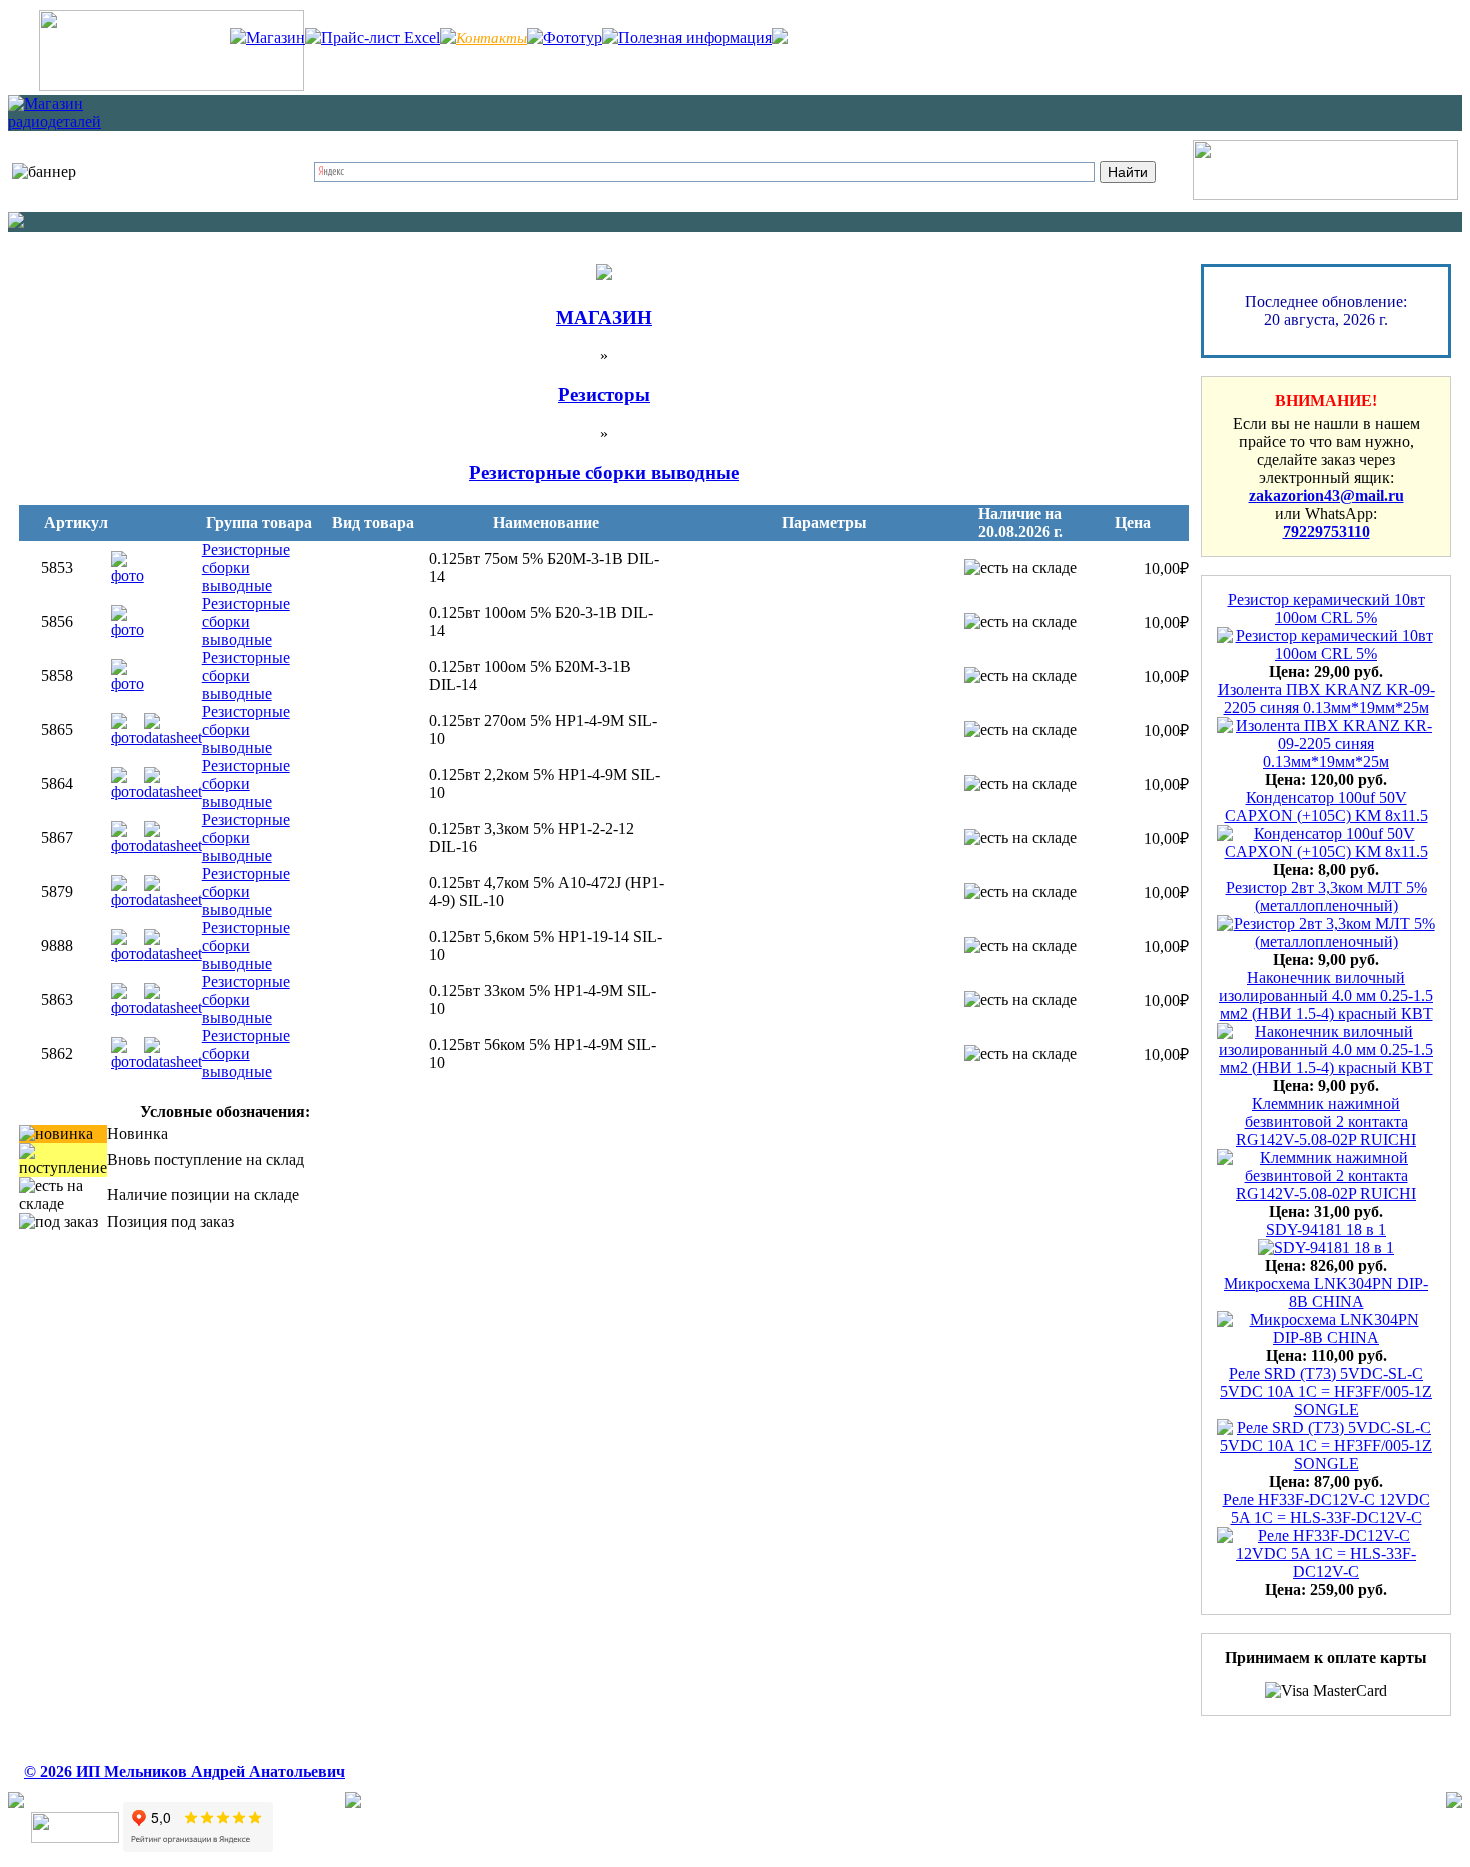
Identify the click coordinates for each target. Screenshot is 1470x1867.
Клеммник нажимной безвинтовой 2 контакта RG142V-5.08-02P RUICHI (1326, 1121)
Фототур (572, 37)
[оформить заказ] (1325, 194)
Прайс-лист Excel (380, 37)
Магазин (275, 37)
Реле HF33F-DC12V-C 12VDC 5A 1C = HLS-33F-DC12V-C (1326, 1508)
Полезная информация (695, 37)
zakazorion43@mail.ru (1326, 495)
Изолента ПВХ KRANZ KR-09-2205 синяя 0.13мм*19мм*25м (1326, 698)
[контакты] (171, 85)
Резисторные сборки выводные (246, 567)
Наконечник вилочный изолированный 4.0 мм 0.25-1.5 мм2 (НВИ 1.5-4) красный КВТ (1326, 995)
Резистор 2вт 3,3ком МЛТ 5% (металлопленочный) (1326, 896)
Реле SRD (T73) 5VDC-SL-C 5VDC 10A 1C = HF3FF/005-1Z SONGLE (1326, 1391)
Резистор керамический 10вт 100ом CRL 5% (1326, 608)
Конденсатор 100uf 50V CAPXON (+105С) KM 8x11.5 (1326, 806)
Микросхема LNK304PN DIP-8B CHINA (1326, 1292)
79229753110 (1326, 531)
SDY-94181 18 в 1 (1326, 1229)
